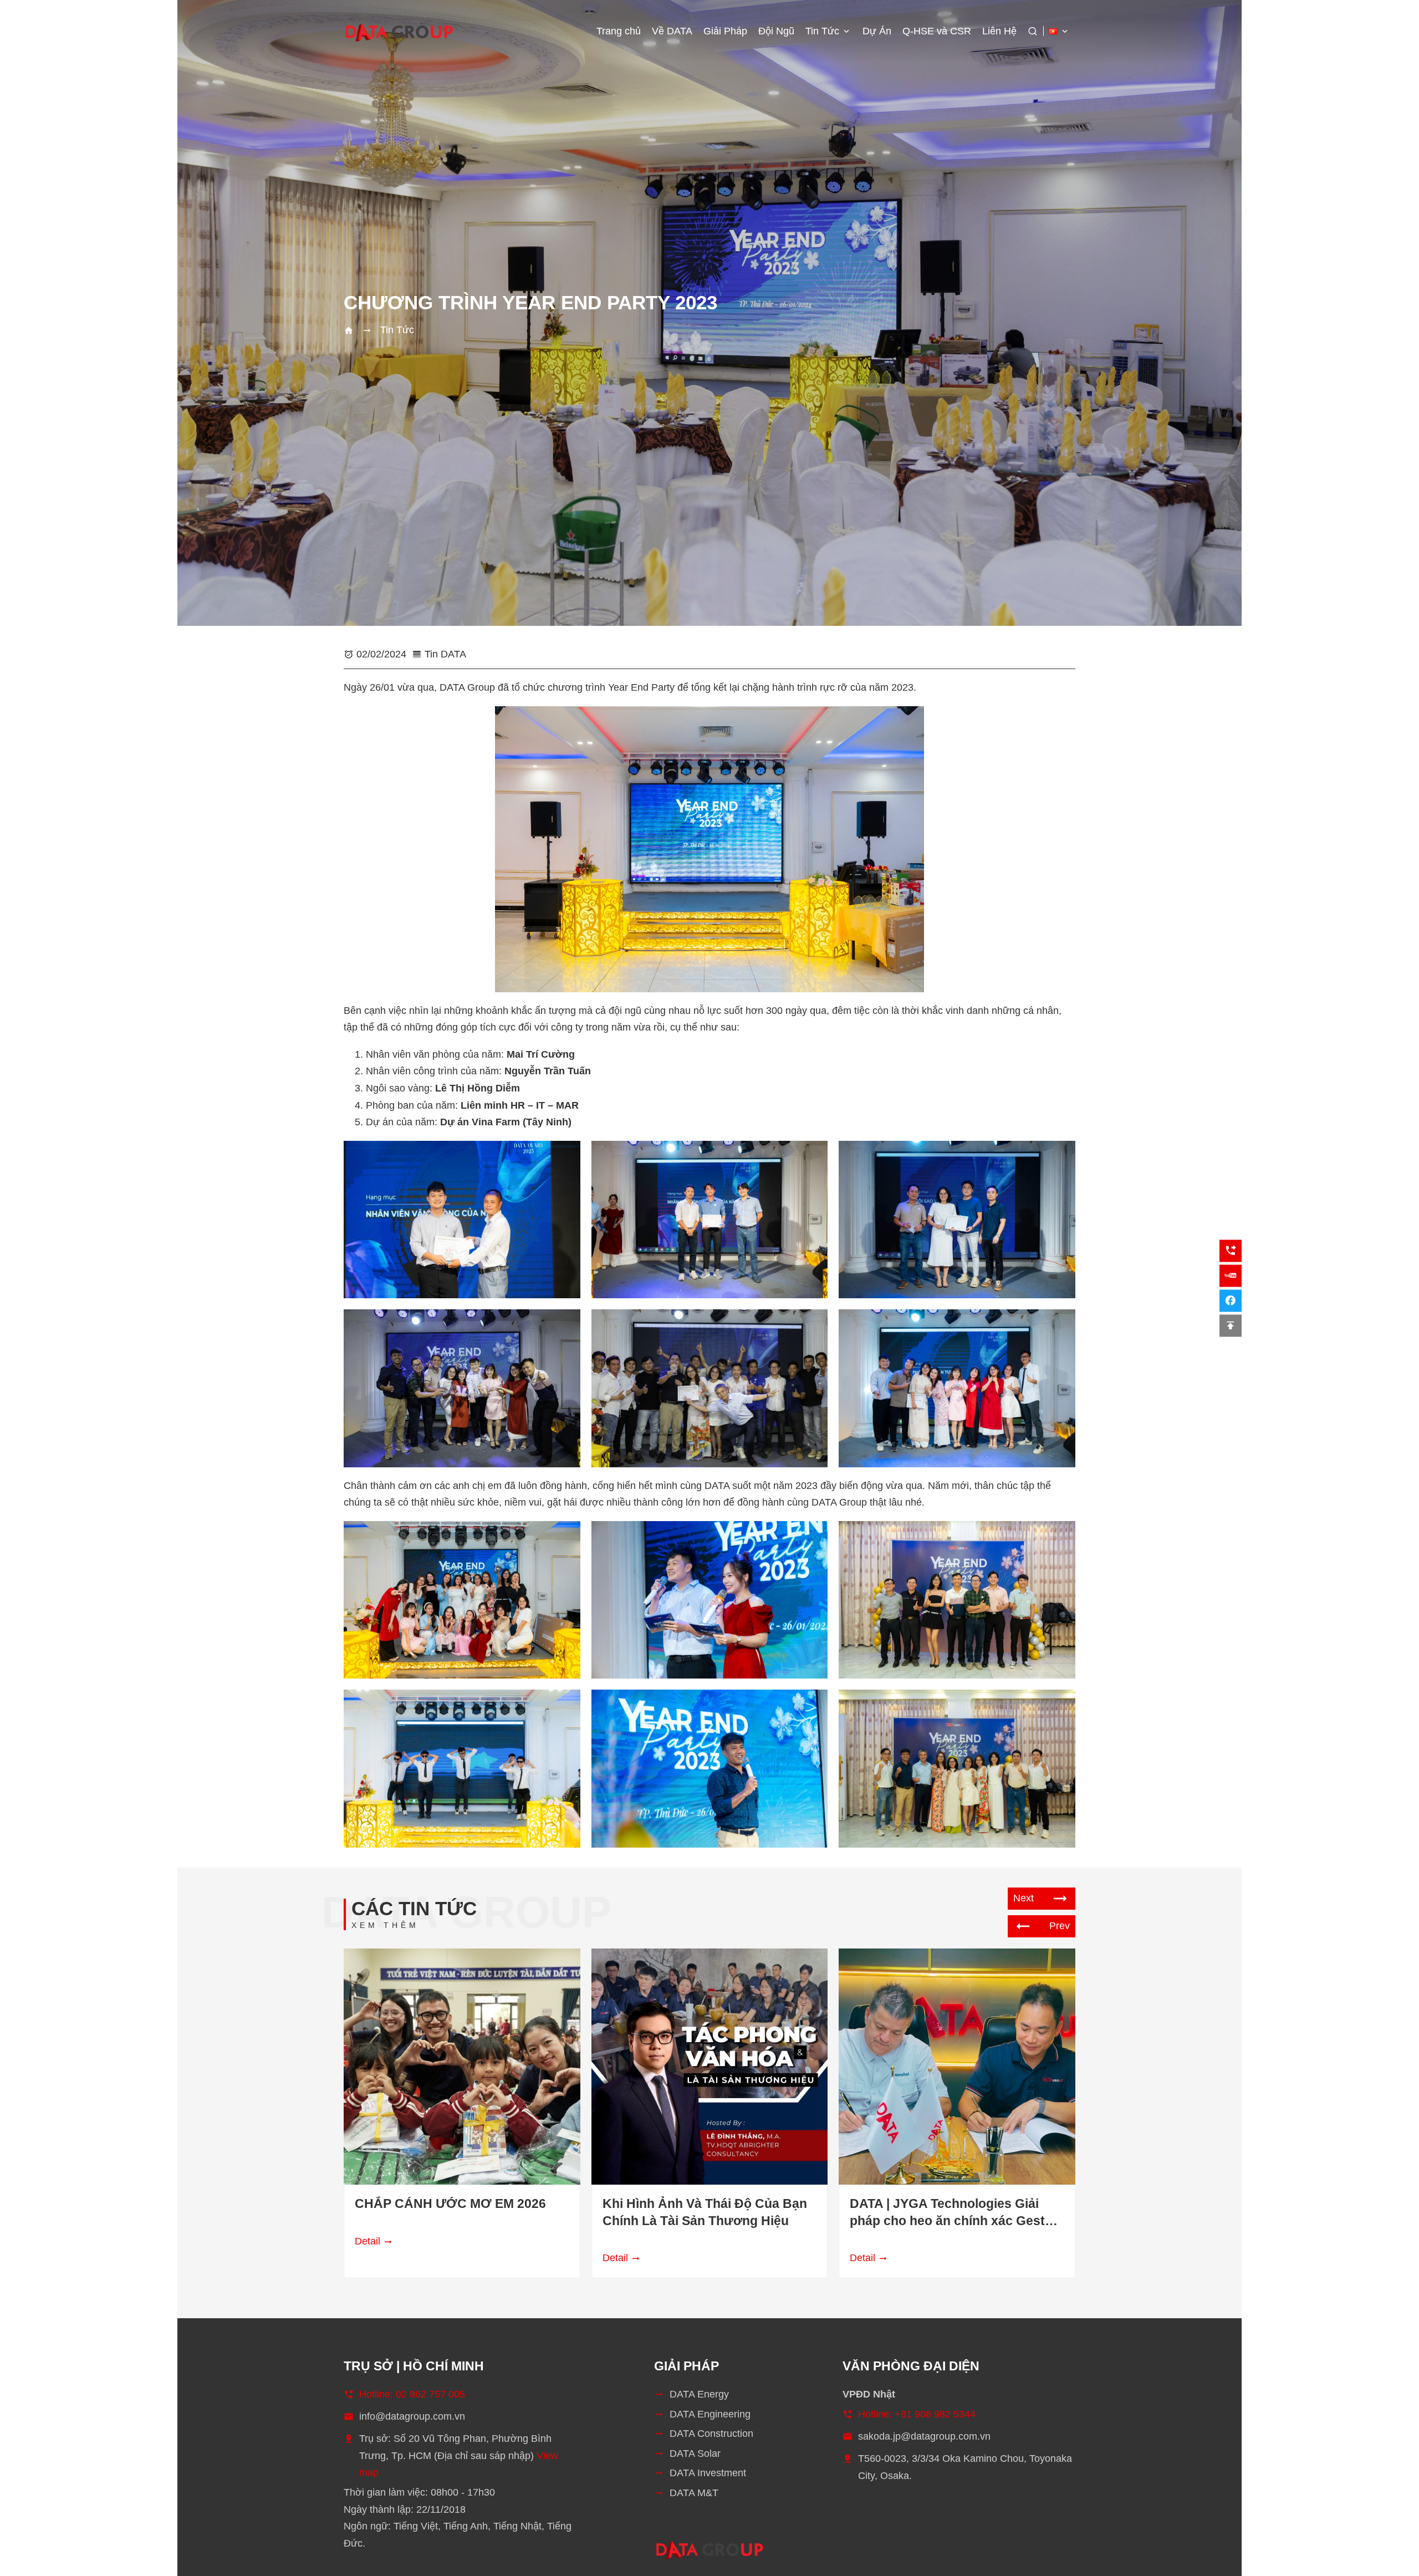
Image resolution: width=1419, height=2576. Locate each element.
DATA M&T (694, 2493)
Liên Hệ (999, 31)
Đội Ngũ (776, 31)
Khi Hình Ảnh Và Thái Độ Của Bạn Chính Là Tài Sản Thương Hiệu (705, 2212)
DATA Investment (708, 2473)
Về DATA (672, 31)
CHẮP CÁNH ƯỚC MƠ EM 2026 (450, 2204)
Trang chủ (619, 31)
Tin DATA (445, 654)
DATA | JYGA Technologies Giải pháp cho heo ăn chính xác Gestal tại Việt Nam (953, 2213)
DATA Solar (695, 2453)
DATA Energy (699, 2394)
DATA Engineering (710, 2414)
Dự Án (877, 31)
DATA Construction (711, 2434)
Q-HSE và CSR (937, 31)
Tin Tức (822, 31)
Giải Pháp (725, 31)
